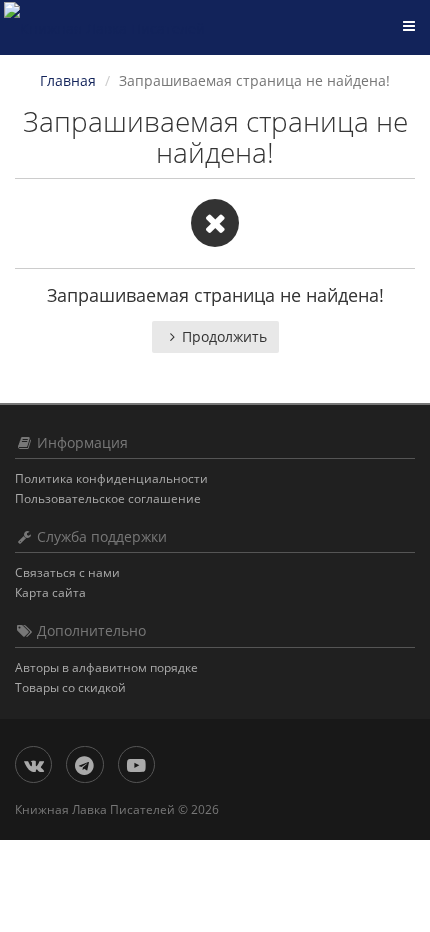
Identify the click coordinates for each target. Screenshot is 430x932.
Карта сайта (50, 592)
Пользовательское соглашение (108, 498)
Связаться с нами (67, 572)
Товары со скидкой (70, 687)
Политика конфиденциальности (111, 478)
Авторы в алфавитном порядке (106, 667)
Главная (68, 80)
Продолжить (224, 336)
